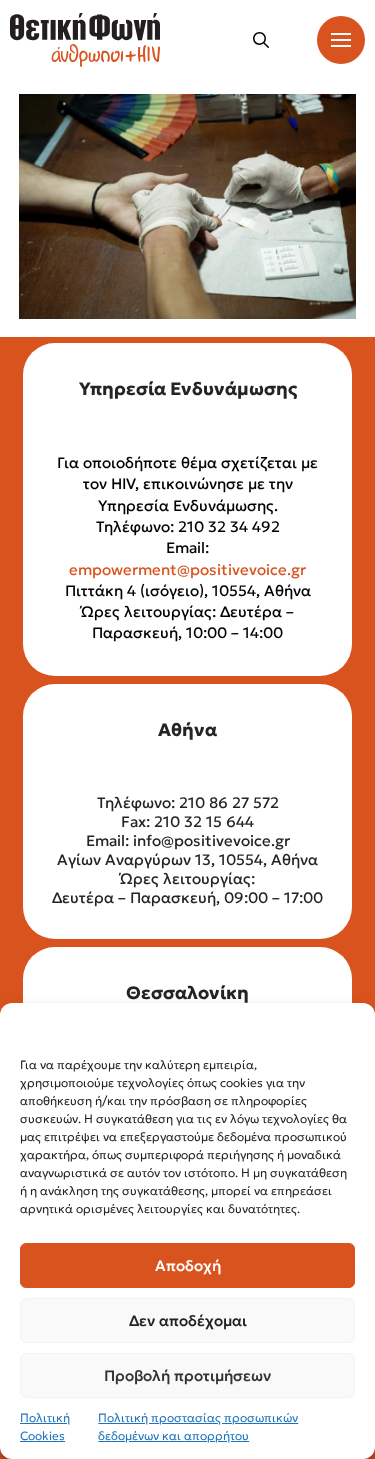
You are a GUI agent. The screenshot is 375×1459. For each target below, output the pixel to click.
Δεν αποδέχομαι (188, 1320)
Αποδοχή (188, 1265)
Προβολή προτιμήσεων (187, 1375)
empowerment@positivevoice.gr (187, 569)
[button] (261, 40)
